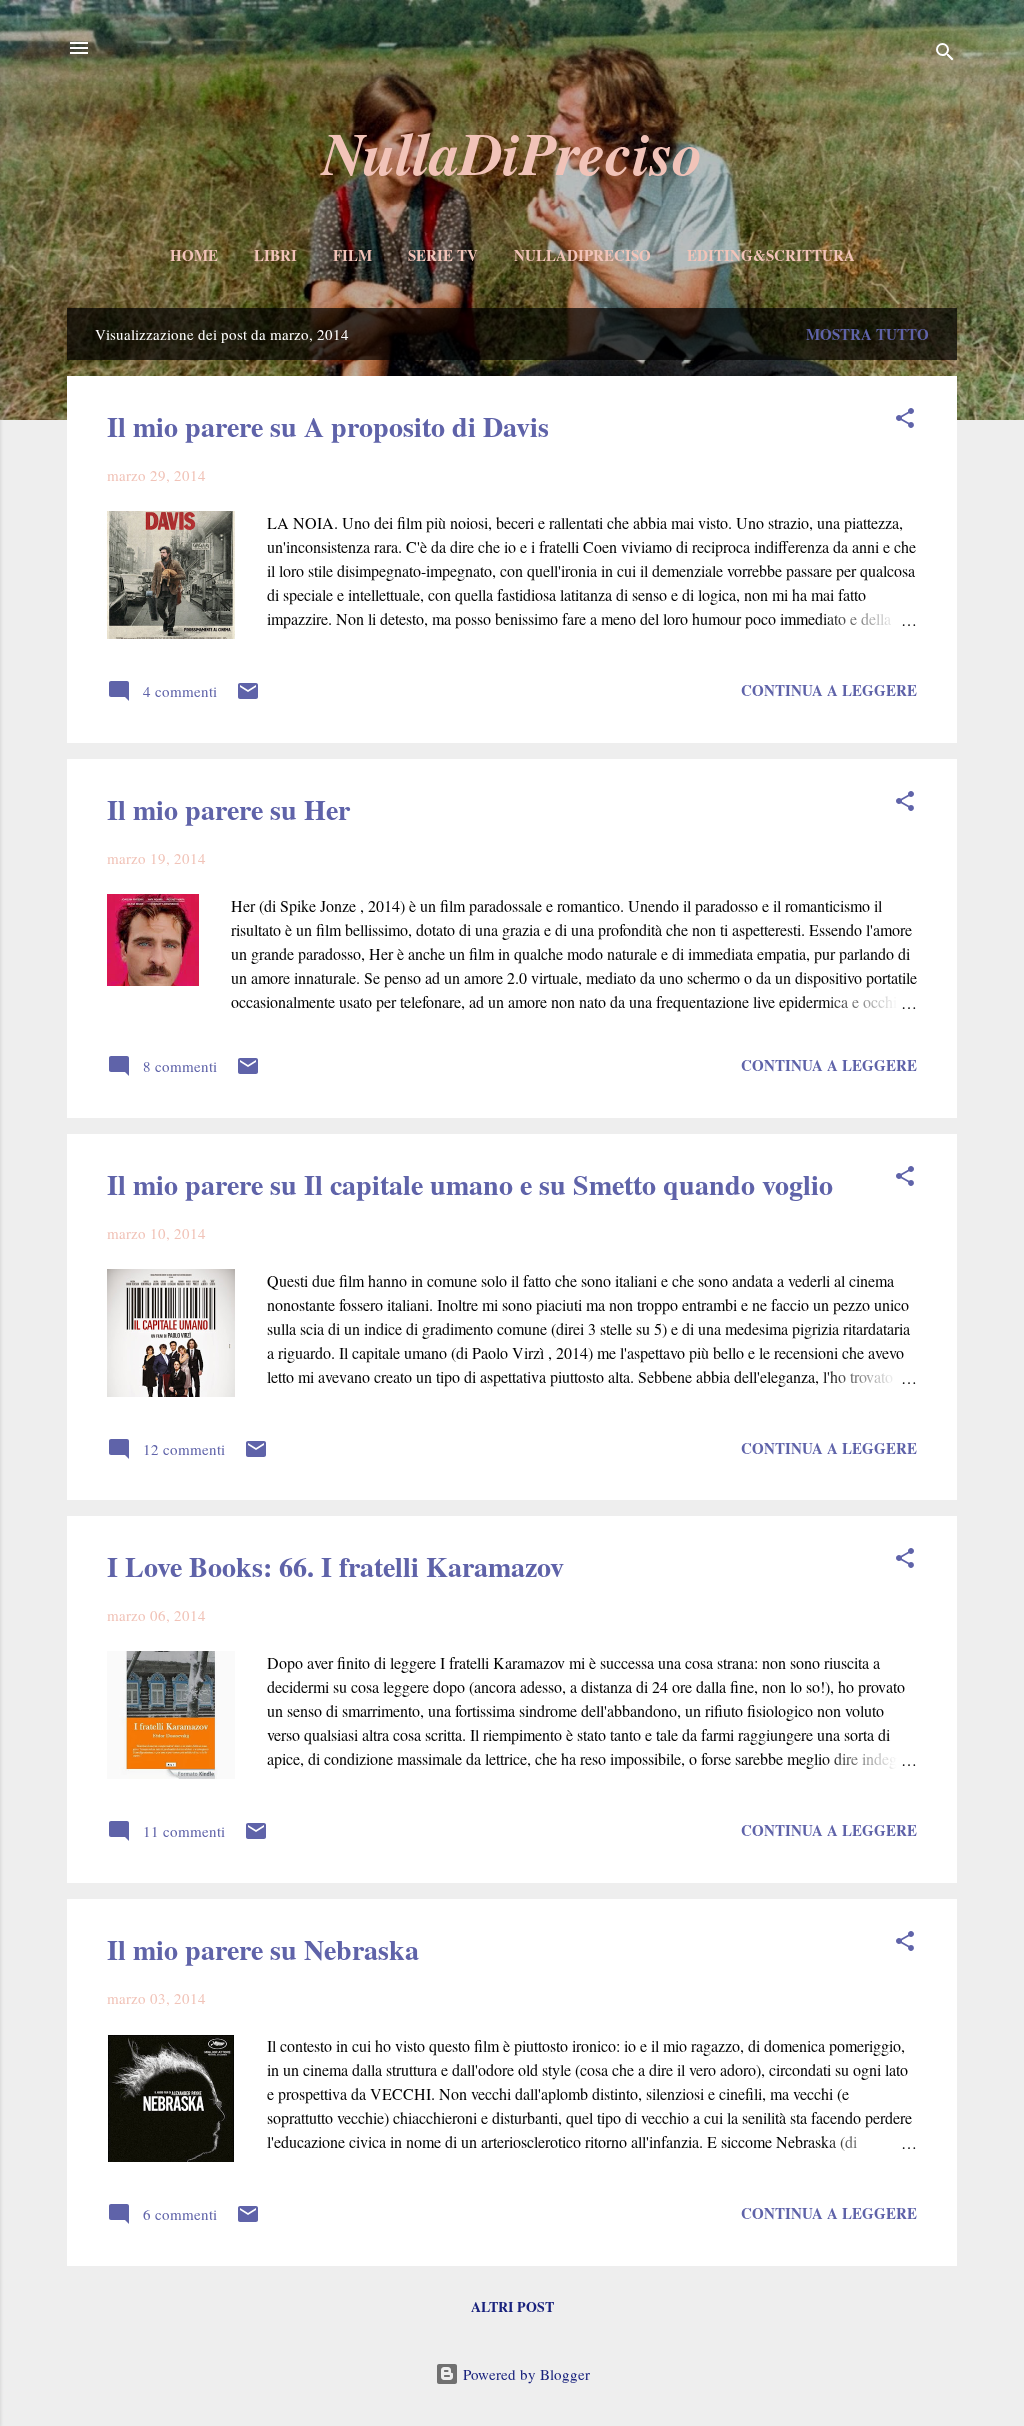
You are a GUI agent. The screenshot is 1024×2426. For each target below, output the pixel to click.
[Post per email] (248, 697)
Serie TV (443, 255)
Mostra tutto (867, 334)
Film (352, 255)
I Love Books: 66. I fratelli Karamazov (335, 1566)
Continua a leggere (829, 690)
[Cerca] (945, 54)
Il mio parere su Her (228, 809)
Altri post (512, 2306)
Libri (275, 255)
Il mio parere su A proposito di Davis (328, 426)
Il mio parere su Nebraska (263, 1949)
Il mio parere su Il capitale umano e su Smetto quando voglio (470, 1184)
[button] (905, 421)
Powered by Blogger (524, 2374)
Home (194, 255)
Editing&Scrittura (771, 255)
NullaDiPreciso (512, 152)
